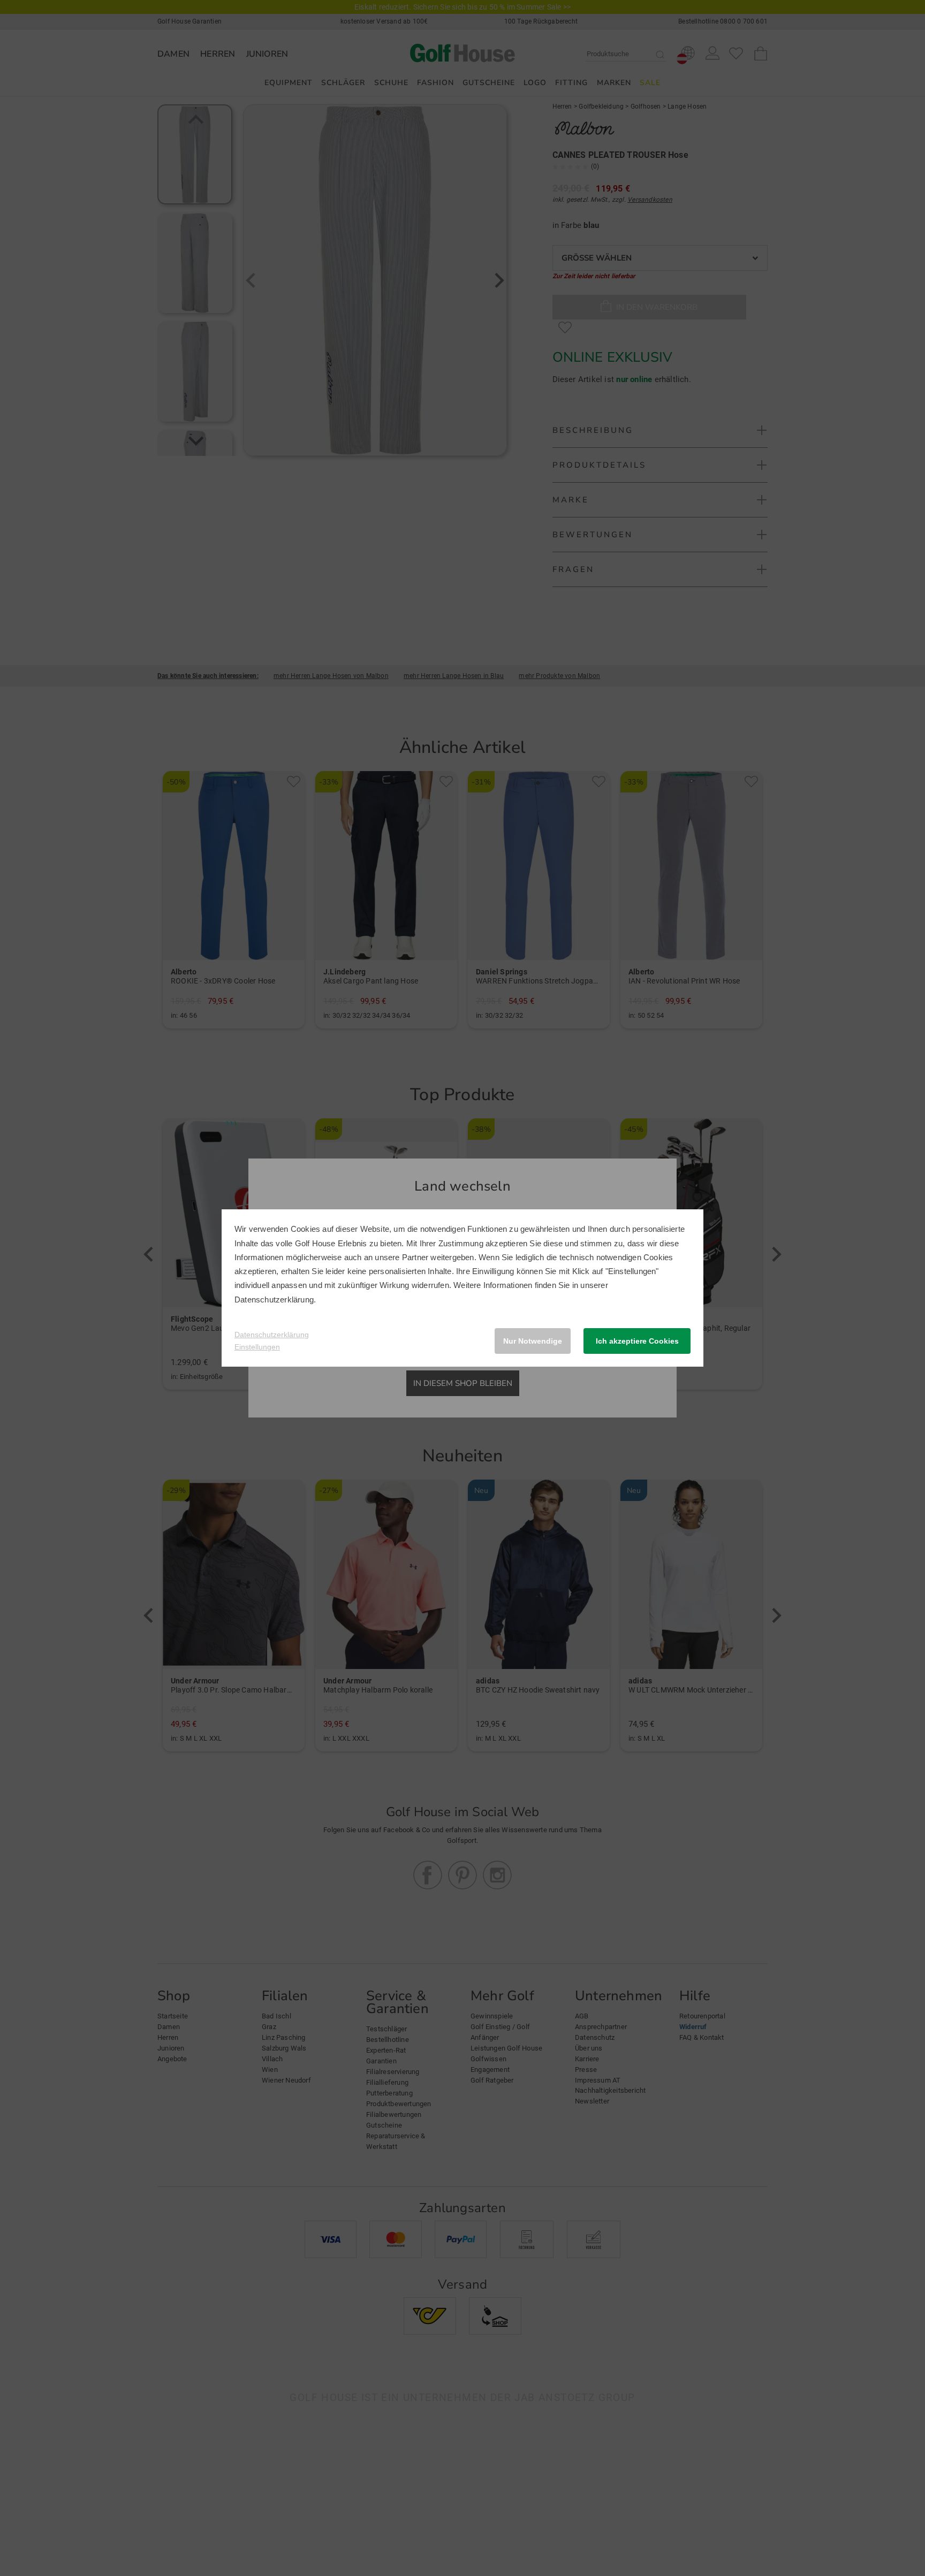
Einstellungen (257, 1347)
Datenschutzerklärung (274, 1300)
